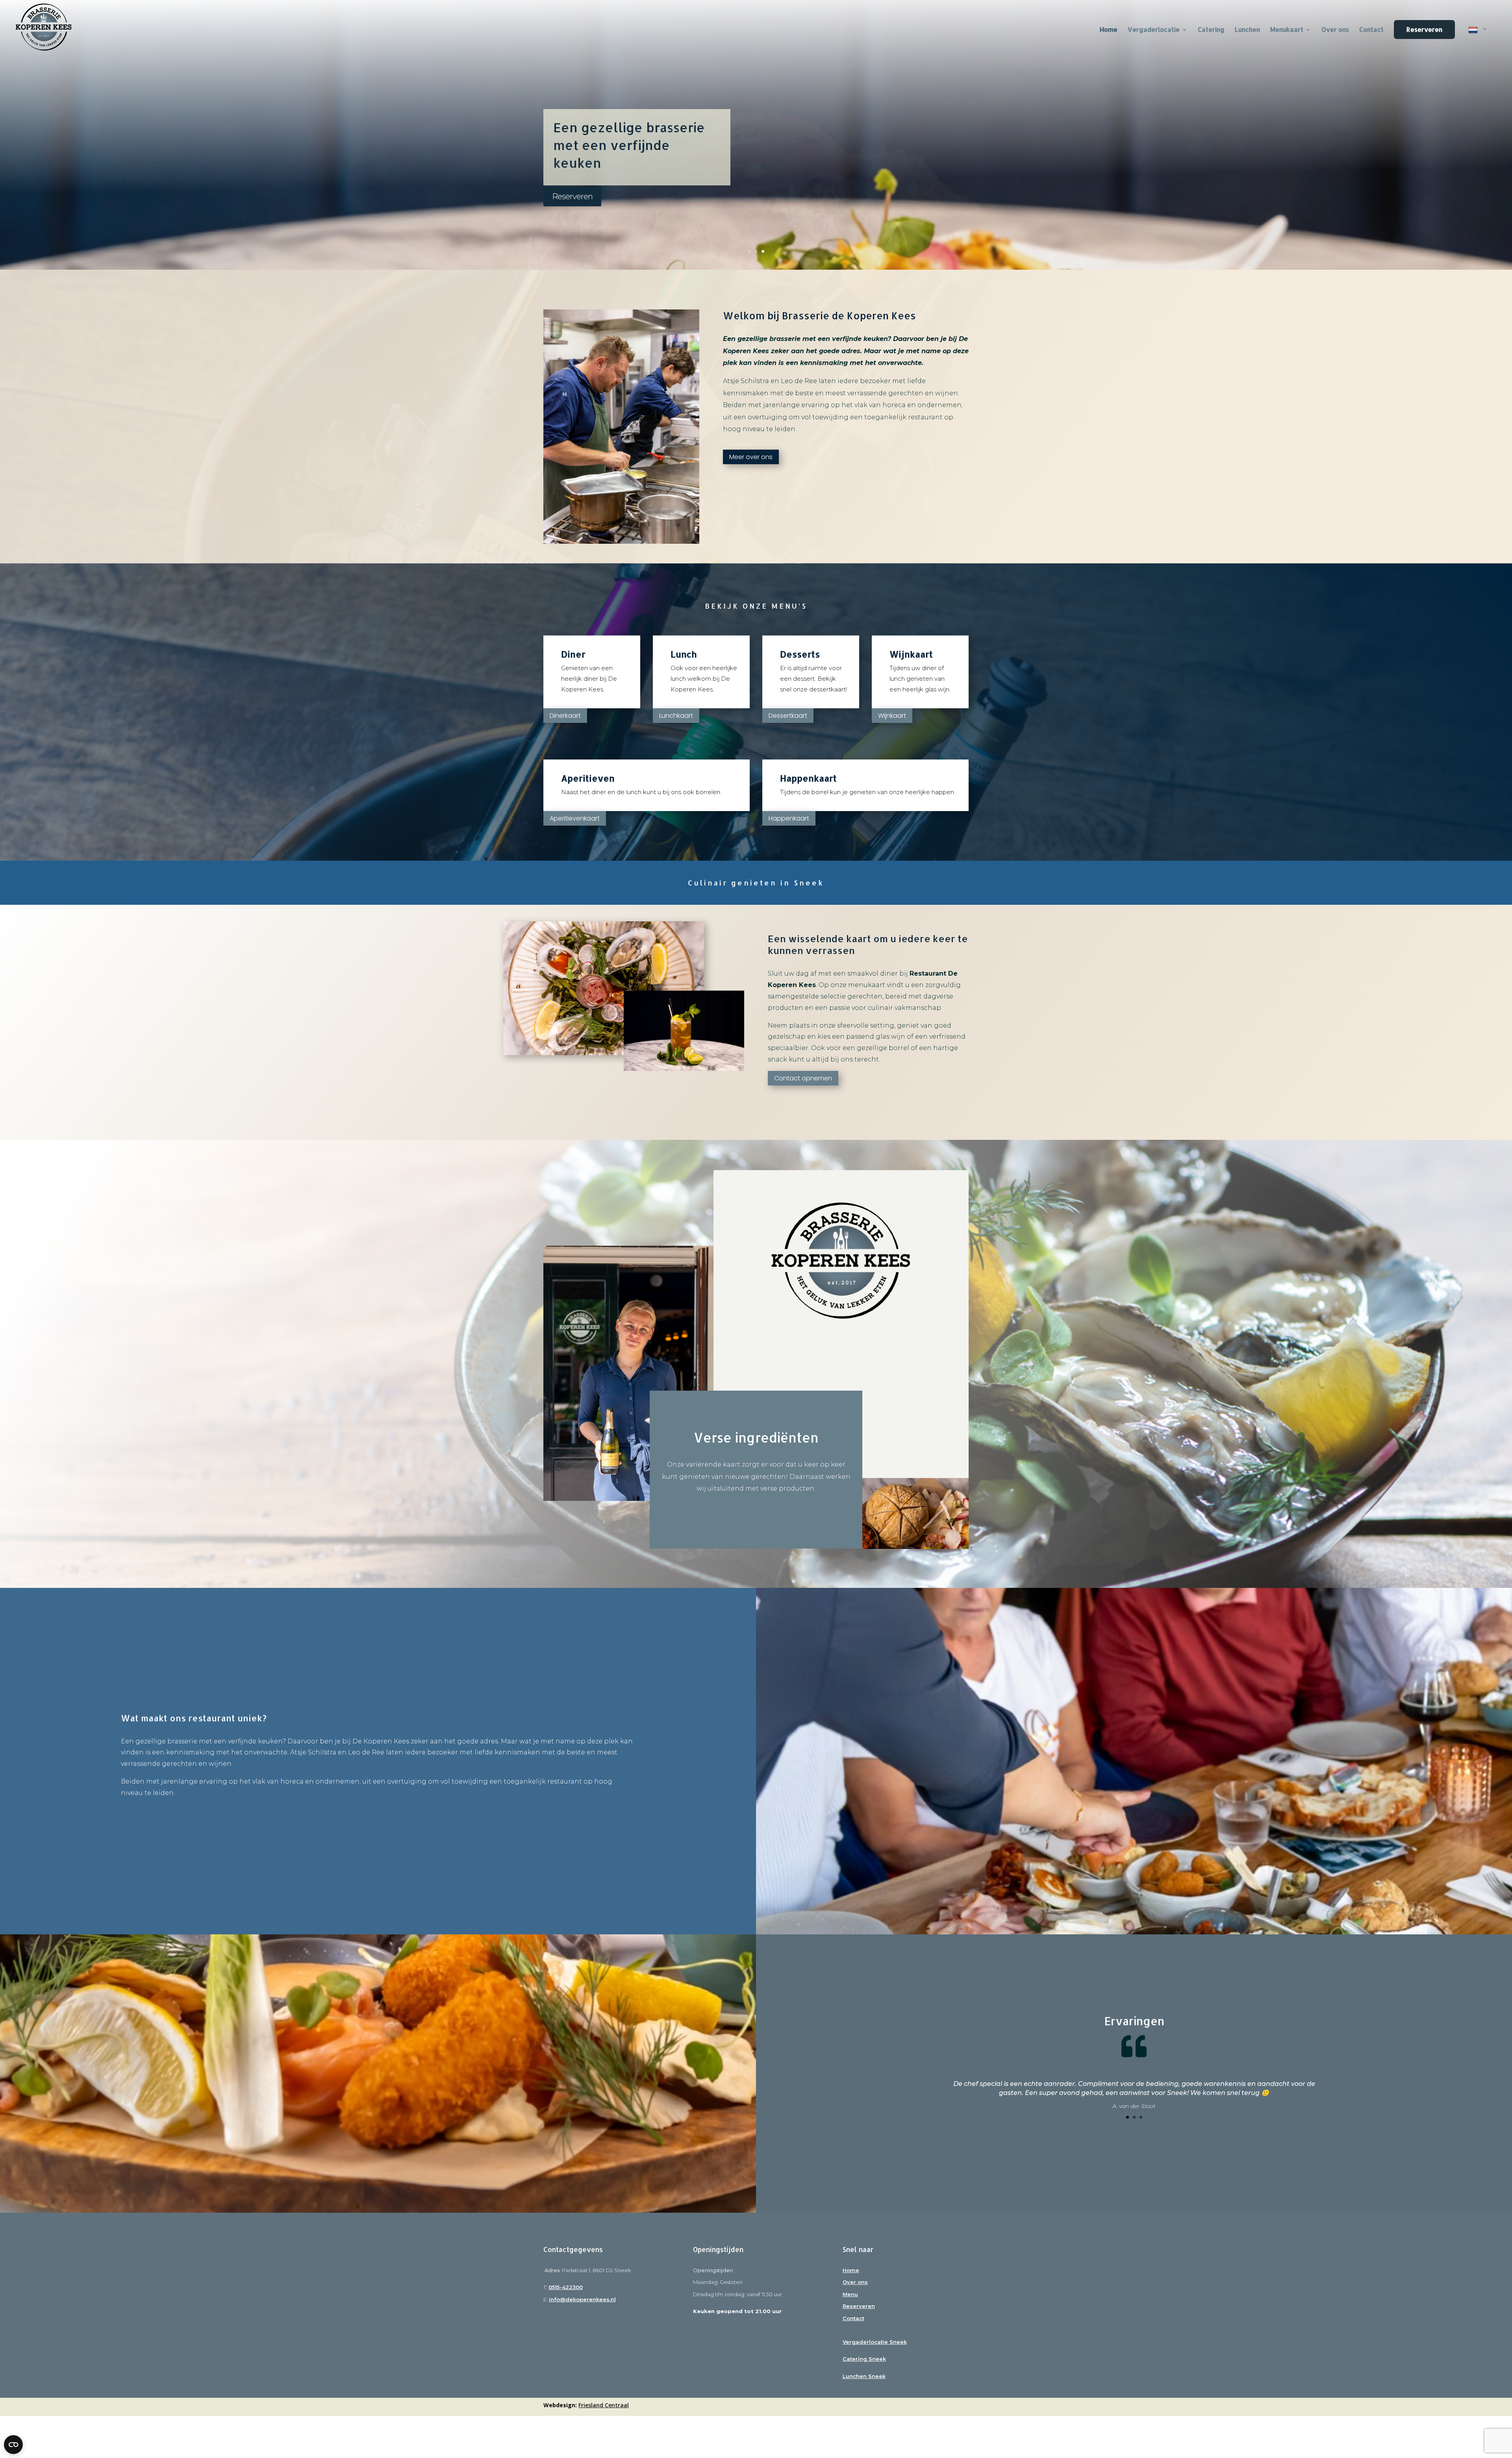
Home (851, 2270)
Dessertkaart (788, 716)
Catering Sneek (864, 2359)
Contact (1371, 30)
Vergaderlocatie (1154, 30)
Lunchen (1247, 30)
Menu (850, 2294)
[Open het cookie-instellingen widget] (13, 2445)
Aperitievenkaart (575, 818)
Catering (1211, 30)
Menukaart (1287, 30)
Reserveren (1424, 29)
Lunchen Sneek (864, 2376)
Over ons (1335, 30)
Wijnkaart (892, 716)
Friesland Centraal (604, 2405)
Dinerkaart (565, 716)
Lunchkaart (676, 716)
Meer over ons (751, 457)
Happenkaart (789, 818)
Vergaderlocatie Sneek (875, 2342)
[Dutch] (1478, 40)
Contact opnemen (803, 1078)
